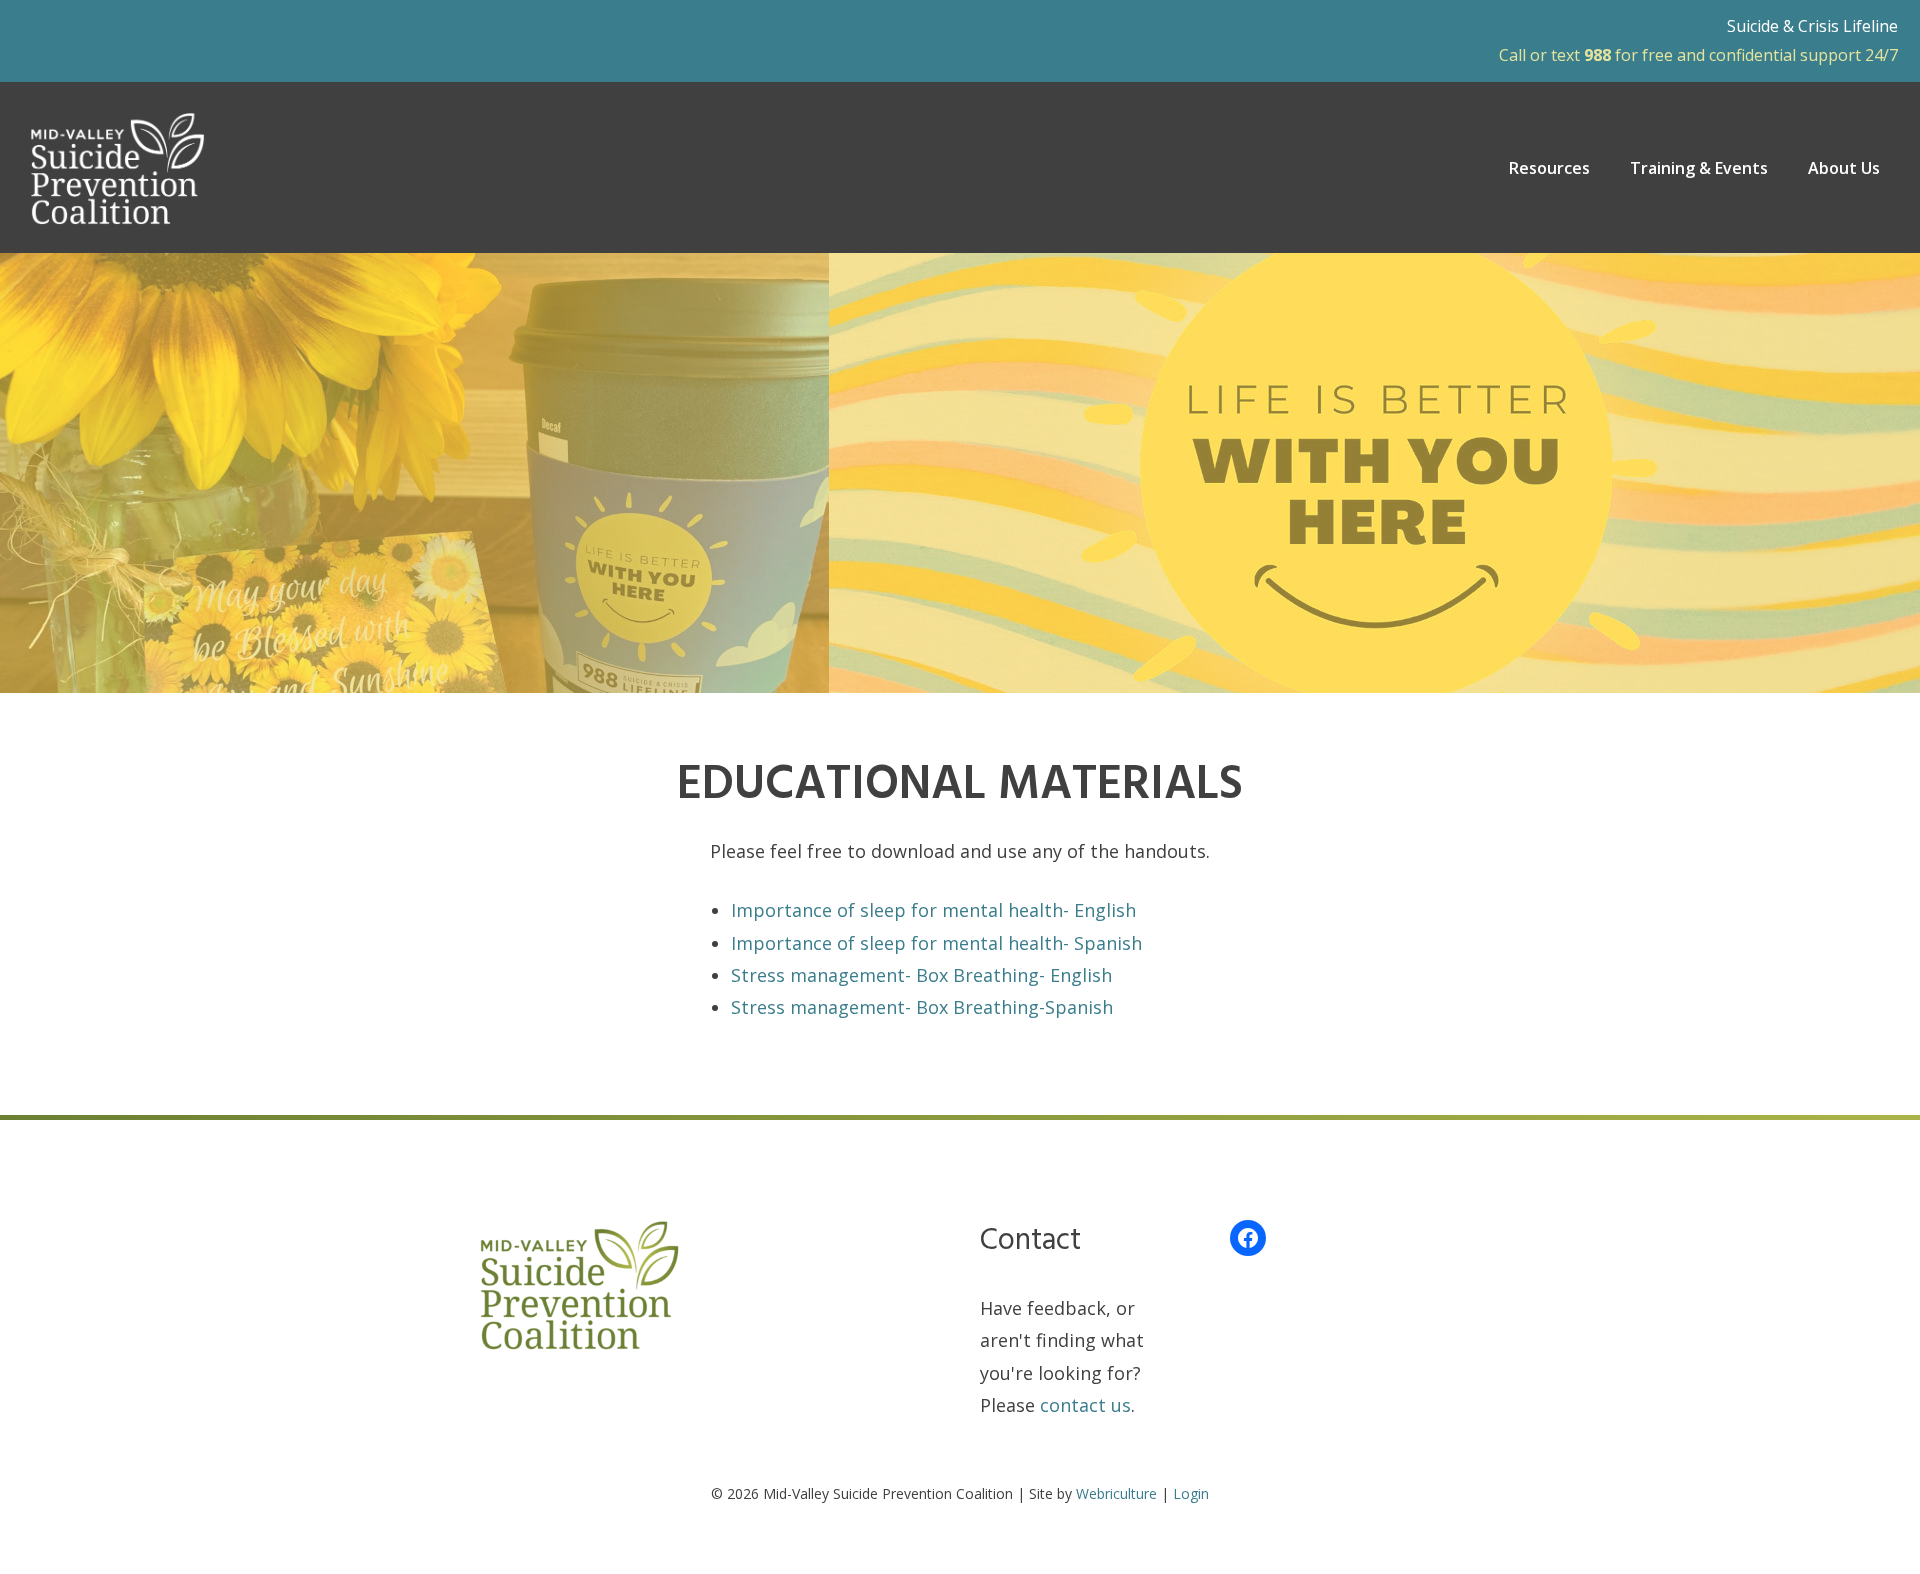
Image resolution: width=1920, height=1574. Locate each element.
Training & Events (1699, 168)
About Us (1844, 168)
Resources (1549, 168)
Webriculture (1116, 1493)
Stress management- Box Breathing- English (921, 975)
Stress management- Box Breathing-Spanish (922, 1007)
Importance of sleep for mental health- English (933, 910)
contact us (1085, 1405)
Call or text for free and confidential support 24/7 (1698, 55)
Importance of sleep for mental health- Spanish (936, 943)
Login (1191, 1493)
